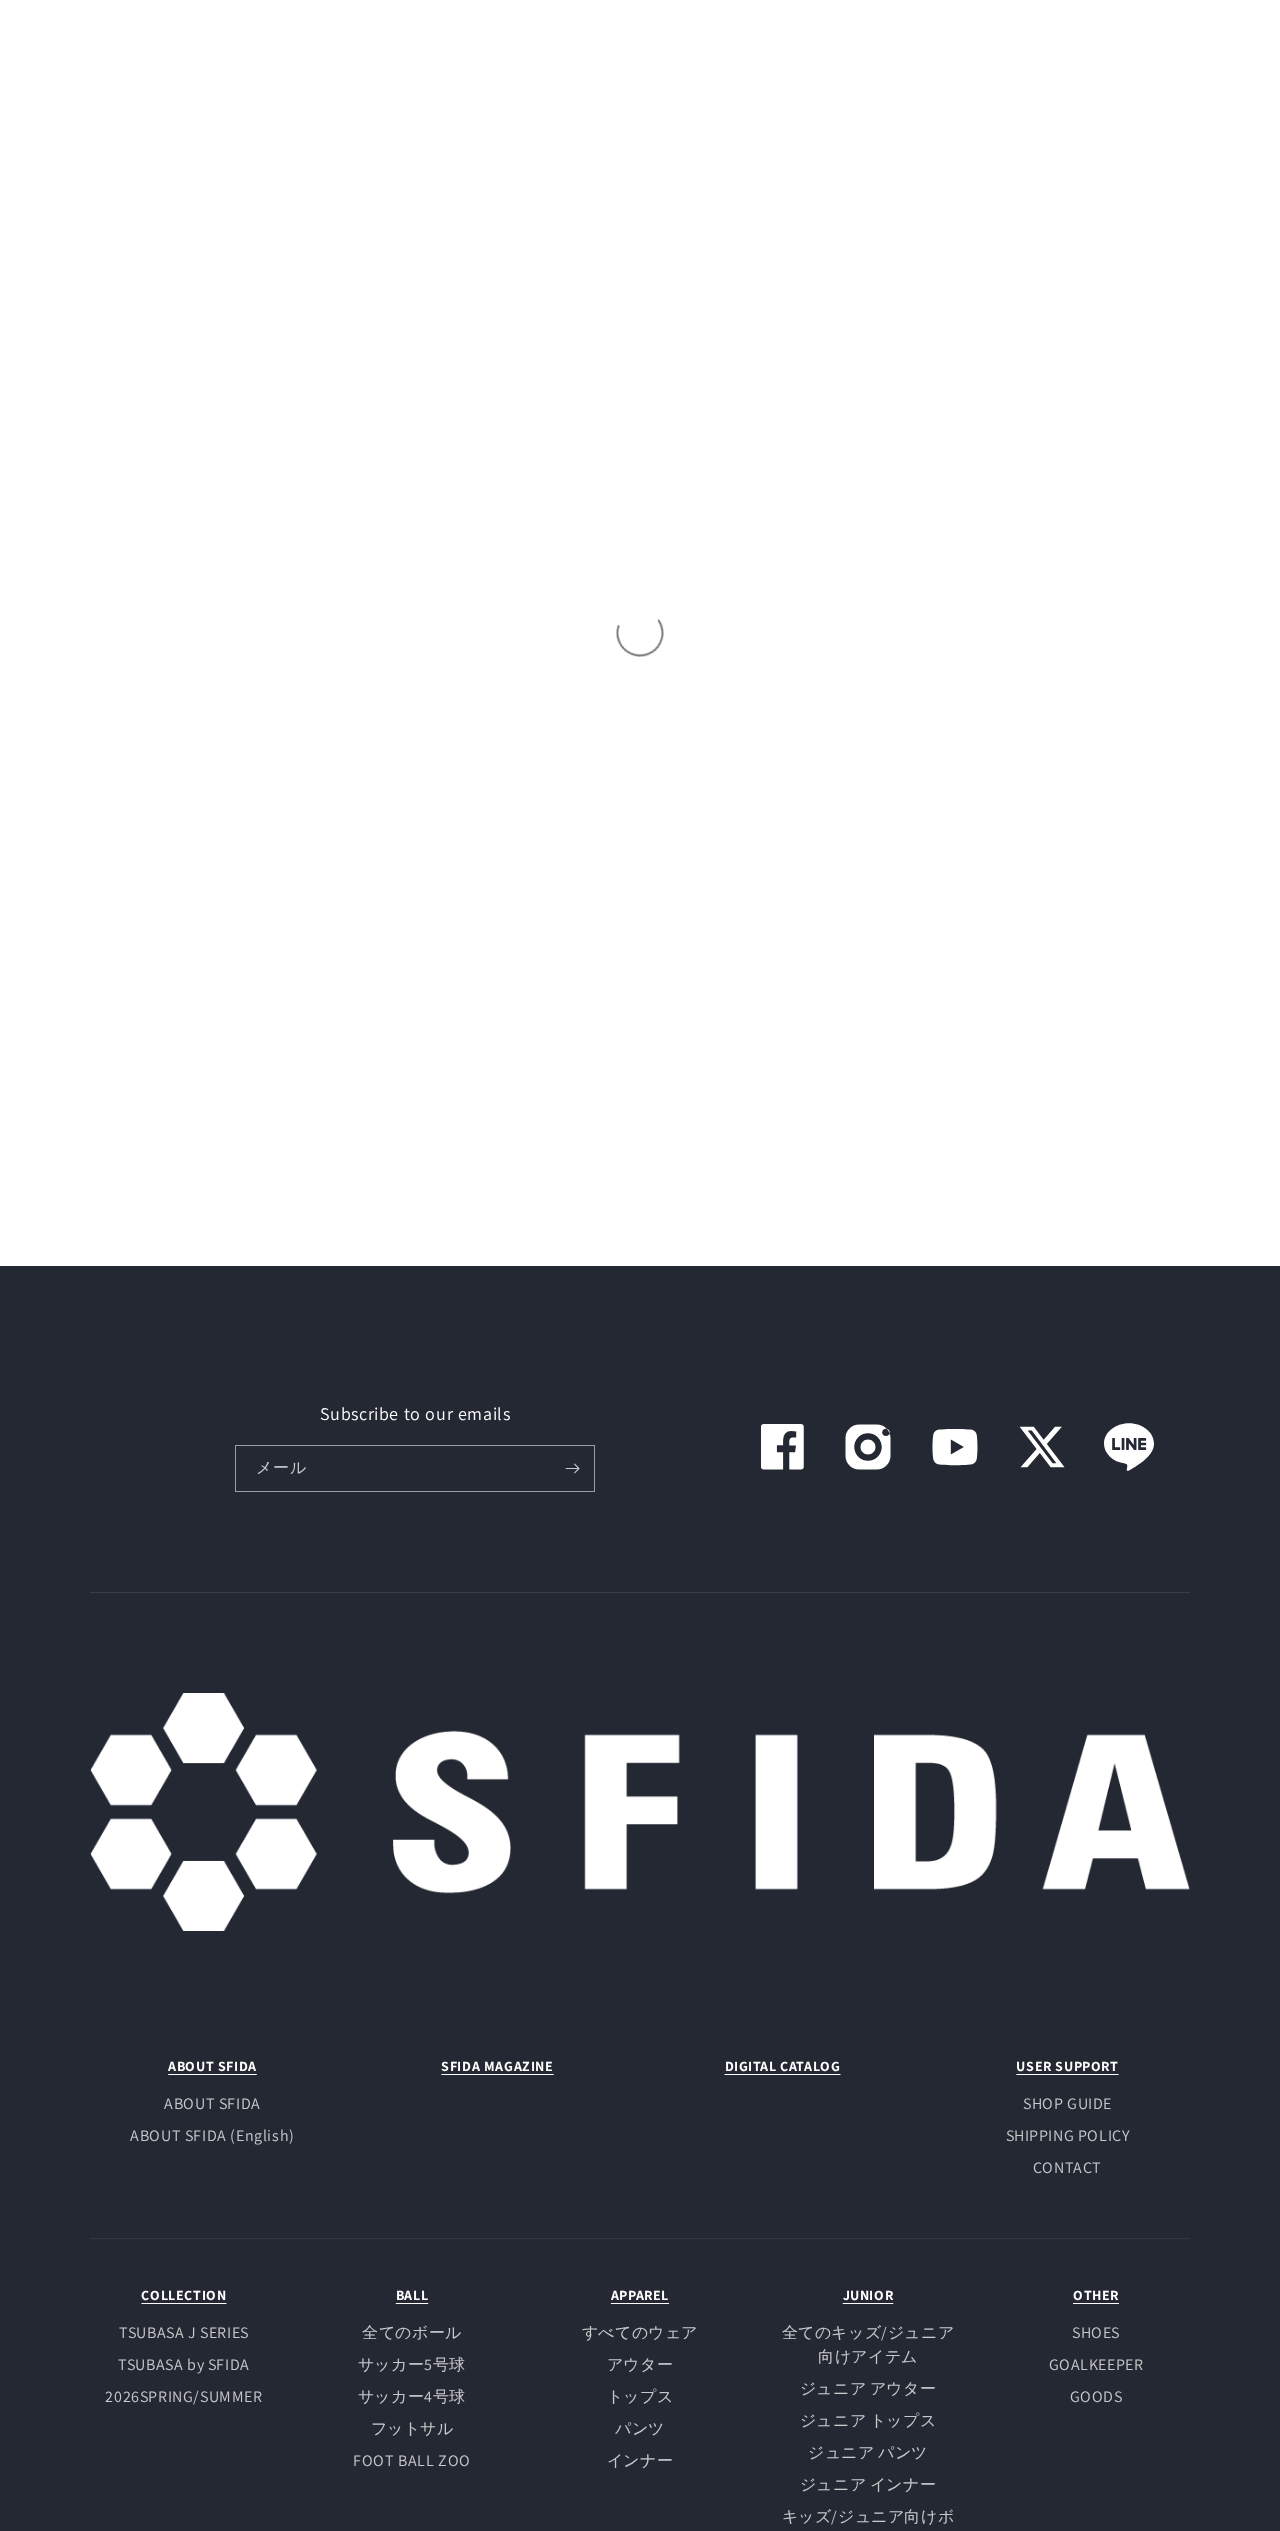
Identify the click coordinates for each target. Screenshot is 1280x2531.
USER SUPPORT (1067, 2066)
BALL (412, 2295)
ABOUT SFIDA (212, 2066)
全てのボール (412, 2332)
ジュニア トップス (868, 2420)
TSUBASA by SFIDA (184, 2364)
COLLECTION (183, 2295)
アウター (640, 2364)
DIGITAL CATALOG (783, 2066)
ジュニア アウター (868, 2388)
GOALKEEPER (1096, 2364)
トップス (640, 2396)
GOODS (1096, 2396)
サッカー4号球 (412, 2396)
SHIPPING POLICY (1068, 2135)
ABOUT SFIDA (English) (212, 2135)
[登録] (572, 1468)
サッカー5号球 (412, 2364)
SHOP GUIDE (1067, 2103)
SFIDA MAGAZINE (497, 2066)
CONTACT (1067, 2167)
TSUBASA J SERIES (184, 2332)
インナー (640, 2460)
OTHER (1096, 2295)
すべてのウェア (640, 2332)
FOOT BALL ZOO (412, 2460)
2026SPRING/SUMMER (183, 2396)
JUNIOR (868, 2295)
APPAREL (640, 2295)
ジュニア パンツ (868, 2452)
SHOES (1096, 2332)
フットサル (412, 2428)
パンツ (640, 2428)
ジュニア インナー (868, 2484)
